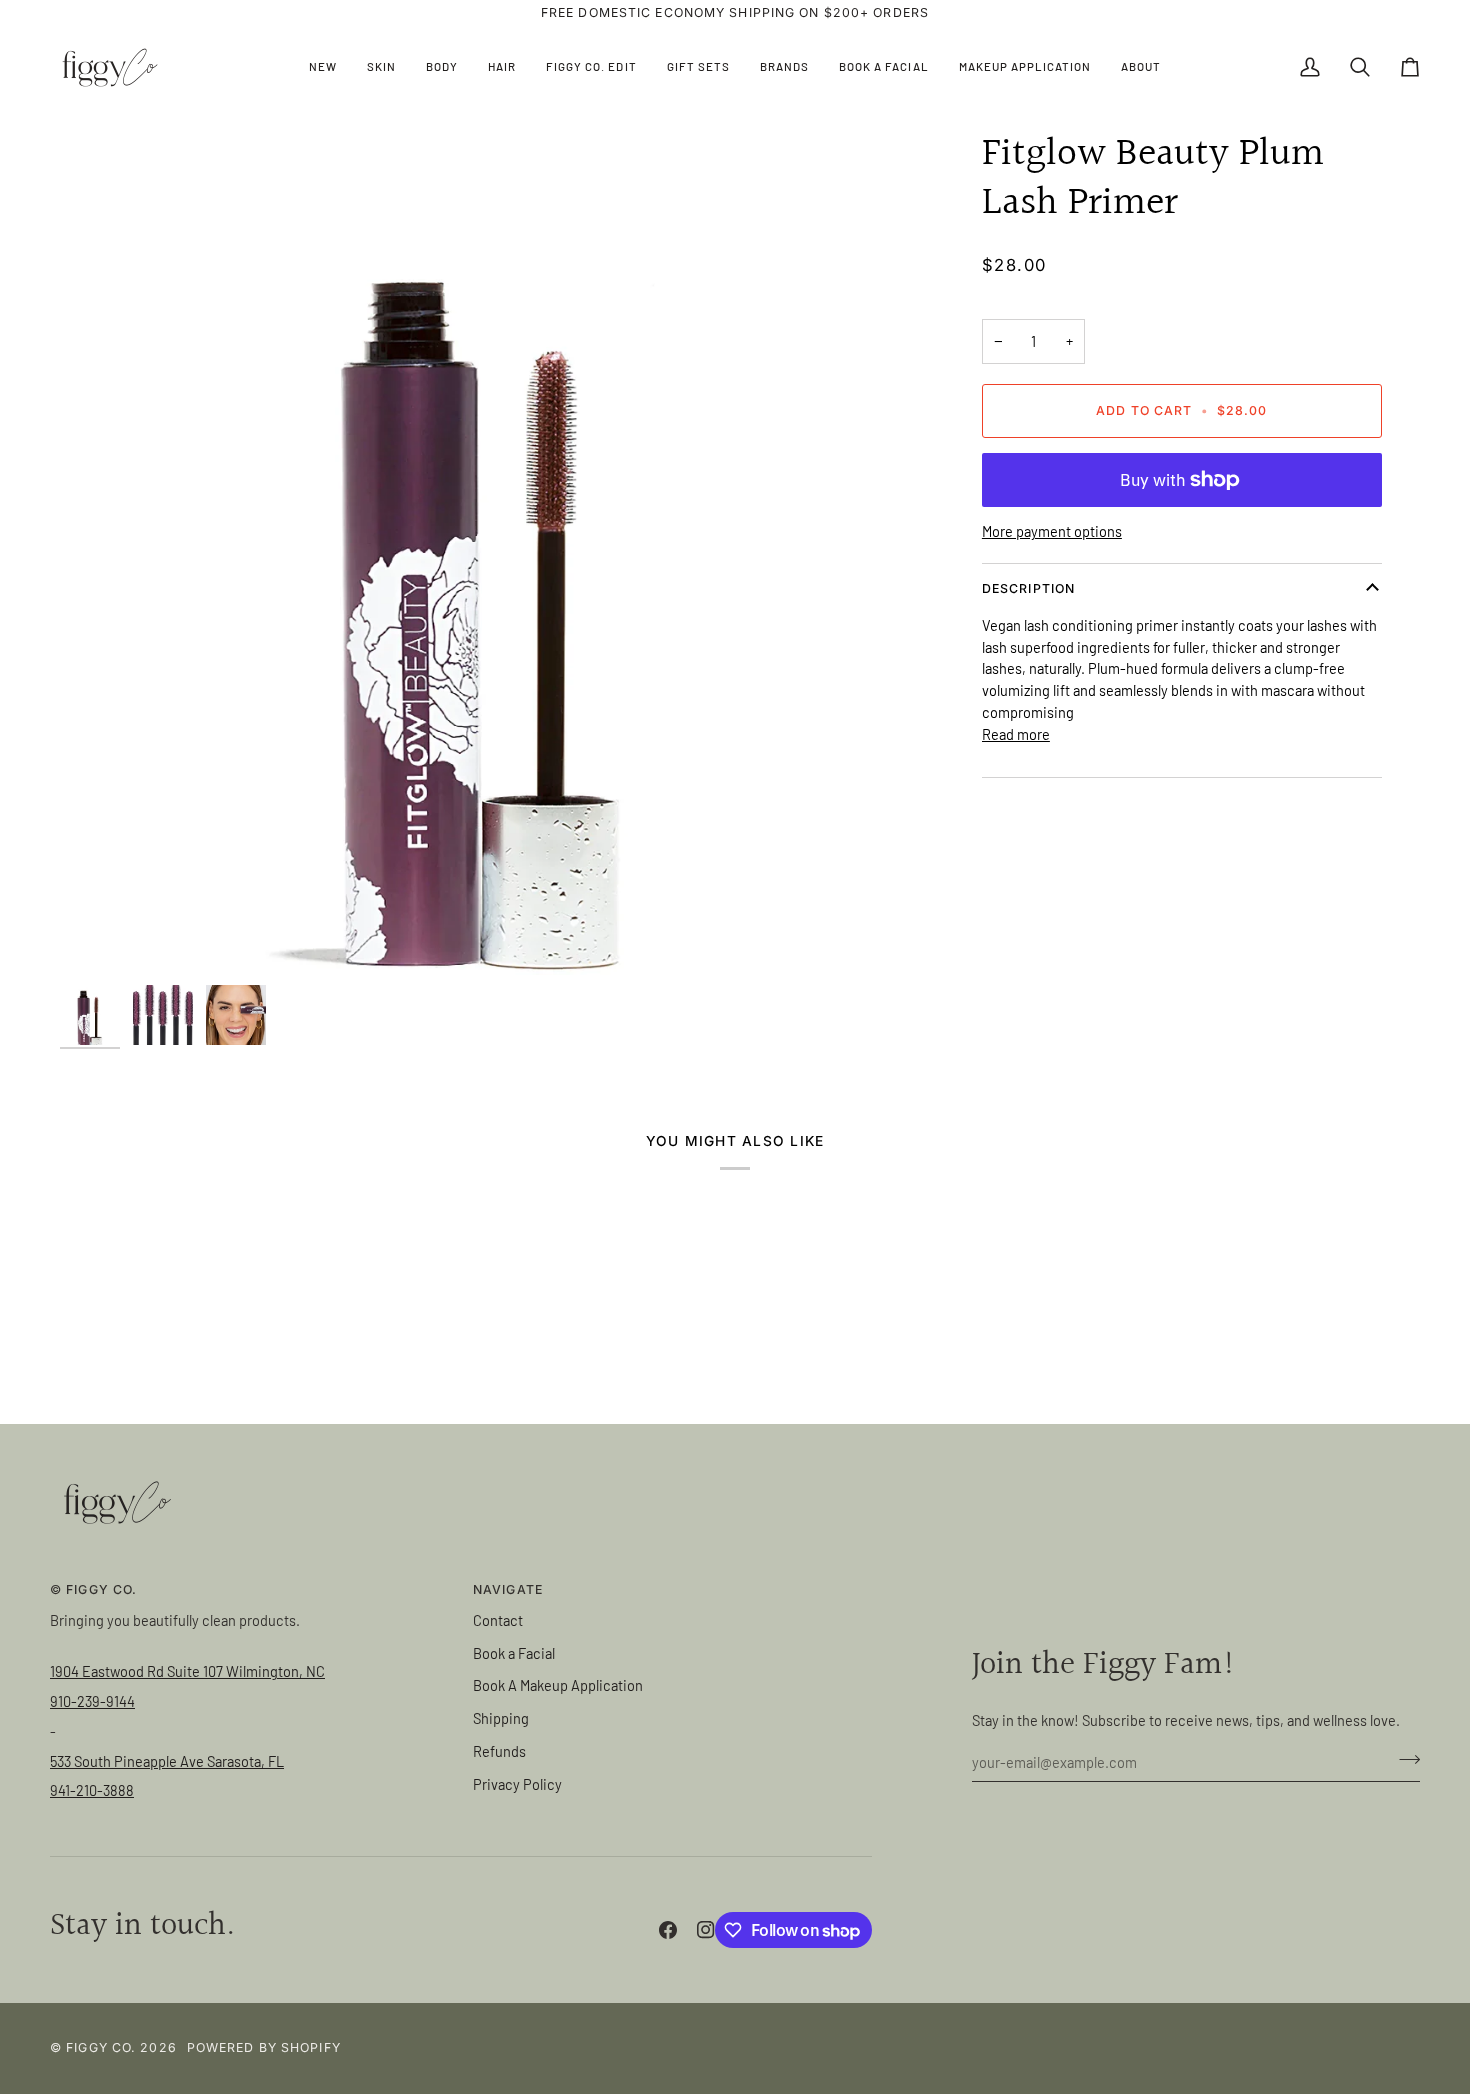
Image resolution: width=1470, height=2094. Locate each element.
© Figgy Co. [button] (93, 1589)
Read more (1016, 734)
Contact (498, 1620)
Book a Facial (514, 1653)
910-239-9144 (92, 1701)
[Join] (1403, 1759)
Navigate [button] (508, 1589)
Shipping (501, 1718)
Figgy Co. (101, 2047)
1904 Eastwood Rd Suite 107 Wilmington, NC (187, 1671)
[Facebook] (668, 1930)
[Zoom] (482, 553)
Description (1028, 588)
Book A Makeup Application (558, 1685)
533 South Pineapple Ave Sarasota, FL (167, 1761)
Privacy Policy (517, 1784)
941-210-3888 (92, 1790)
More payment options (1052, 531)
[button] (381, 67)
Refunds (499, 1751)
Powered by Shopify (264, 2047)
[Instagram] (706, 1930)
